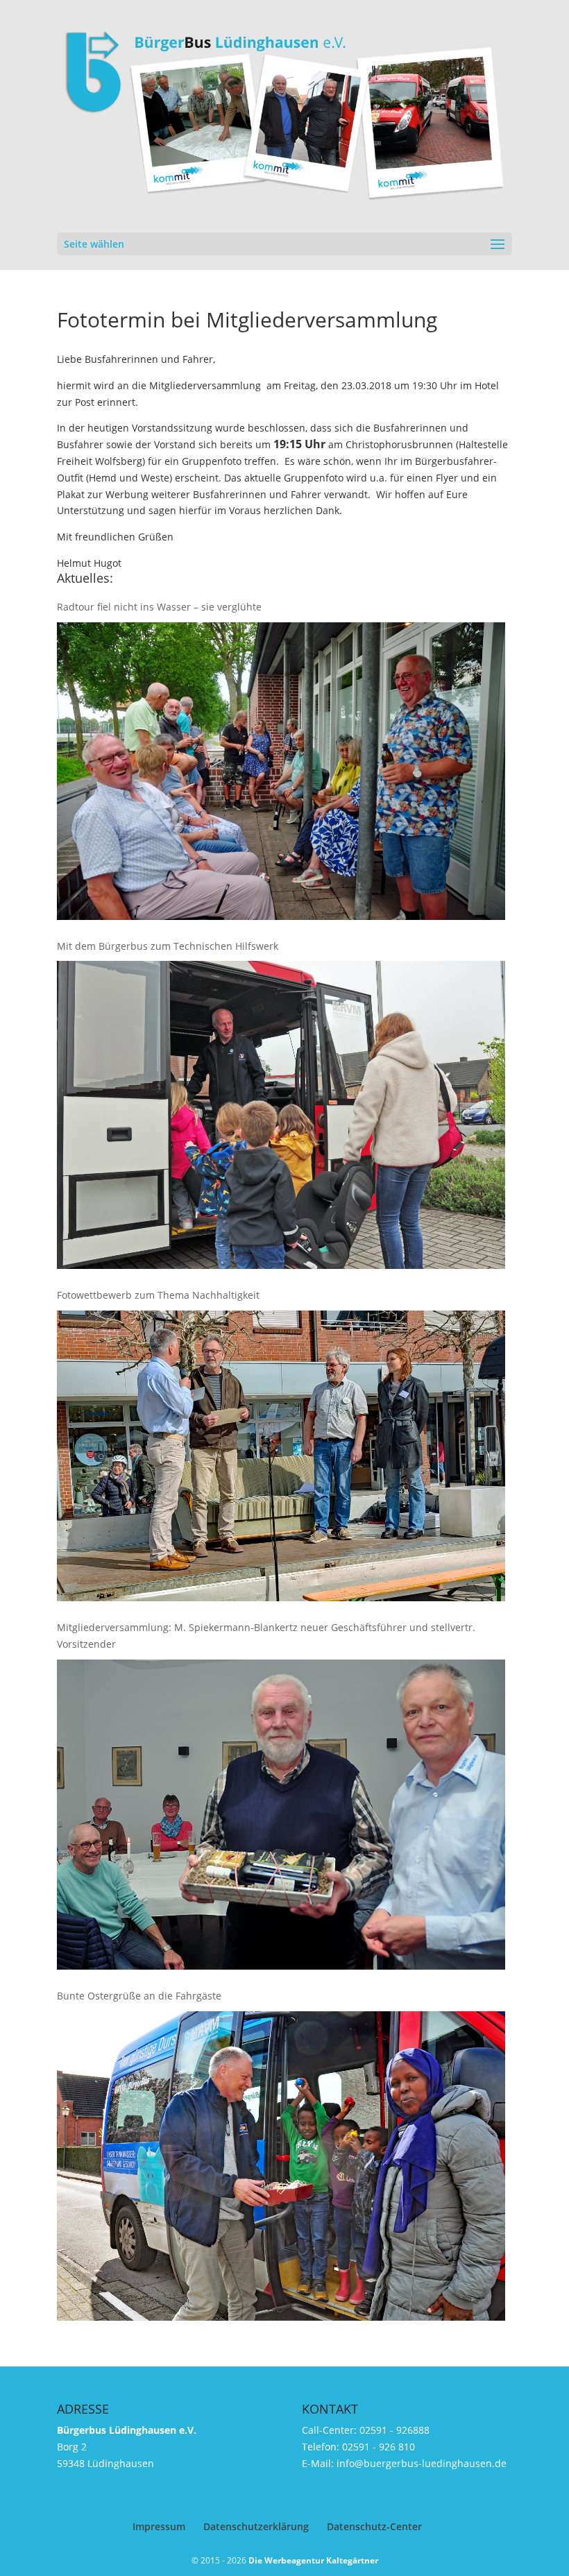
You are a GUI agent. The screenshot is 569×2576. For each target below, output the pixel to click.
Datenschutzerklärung (256, 2526)
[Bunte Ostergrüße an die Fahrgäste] (281, 2166)
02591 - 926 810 (379, 2447)
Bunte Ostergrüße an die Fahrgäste (139, 1996)
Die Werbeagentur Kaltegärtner (313, 2560)
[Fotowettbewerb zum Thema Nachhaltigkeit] (281, 1456)
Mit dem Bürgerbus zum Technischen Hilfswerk (168, 946)
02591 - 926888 (394, 2430)
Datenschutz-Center (374, 2526)
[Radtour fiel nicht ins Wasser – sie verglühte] (281, 771)
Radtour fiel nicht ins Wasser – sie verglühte (159, 607)
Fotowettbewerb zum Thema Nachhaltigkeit (158, 1295)
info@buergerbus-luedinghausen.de (422, 2463)
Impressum (159, 2526)
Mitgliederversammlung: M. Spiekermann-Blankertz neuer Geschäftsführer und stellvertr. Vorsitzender (266, 1636)
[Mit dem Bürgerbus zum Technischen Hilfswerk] (281, 1115)
